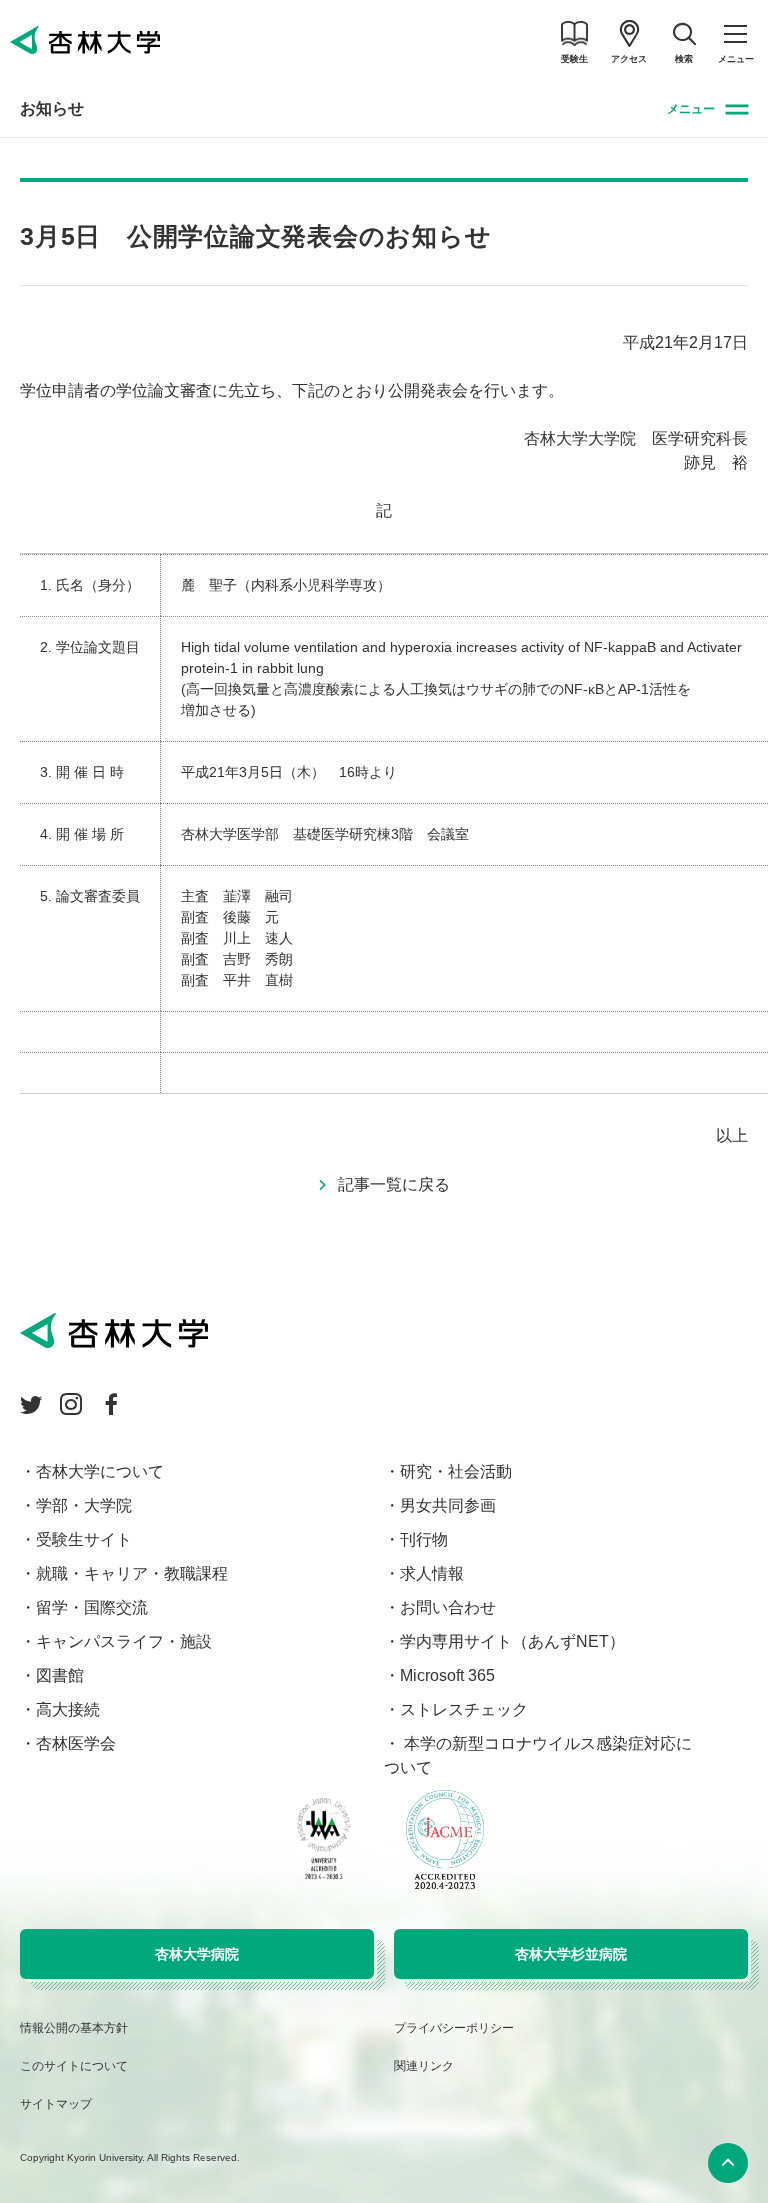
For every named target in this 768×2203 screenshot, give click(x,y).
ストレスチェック (464, 1709)
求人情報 (432, 1573)
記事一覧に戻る (394, 1184)
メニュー (691, 109)
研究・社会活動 (456, 1471)
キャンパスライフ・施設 (124, 1641)
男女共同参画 (448, 1505)
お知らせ (52, 108)
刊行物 (424, 1539)
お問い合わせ (448, 1607)
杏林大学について (100, 1471)
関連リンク (424, 2066)
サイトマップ (56, 2104)
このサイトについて (74, 2066)
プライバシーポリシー (454, 2028)
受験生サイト (84, 1539)
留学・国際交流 (92, 1607)
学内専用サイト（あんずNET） (512, 1641)
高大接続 (68, 1709)
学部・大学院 (84, 1505)
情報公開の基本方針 (74, 2028)
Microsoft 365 (447, 1675)
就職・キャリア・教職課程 (132, 1573)
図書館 (60, 1675)
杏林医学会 (76, 1743)
